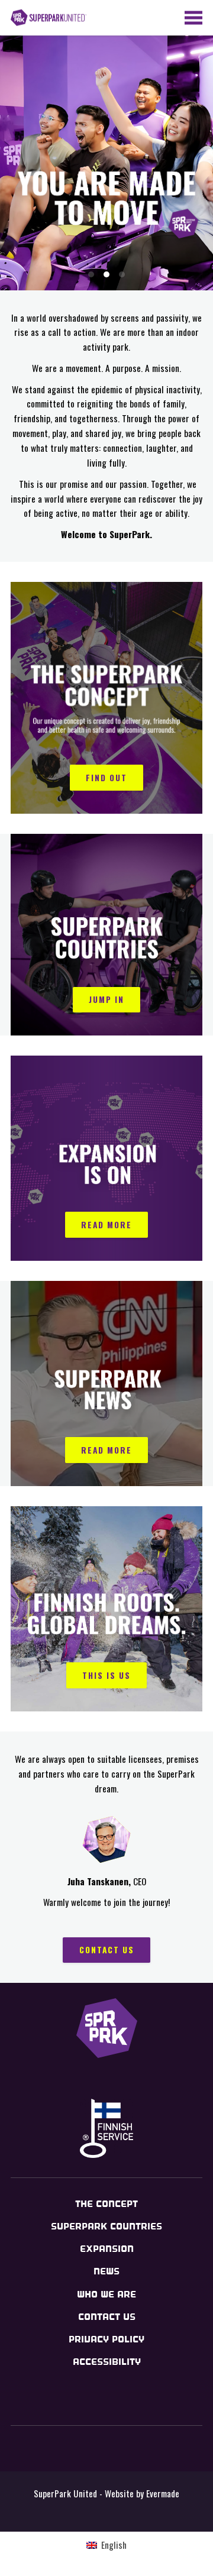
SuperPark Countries (106, 2226)
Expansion (107, 2249)
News (106, 2271)
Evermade (163, 2493)
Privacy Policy (106, 2339)
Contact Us (107, 2317)
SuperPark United (49, 18)
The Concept (106, 2204)
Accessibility (107, 2362)
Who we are (106, 2294)
